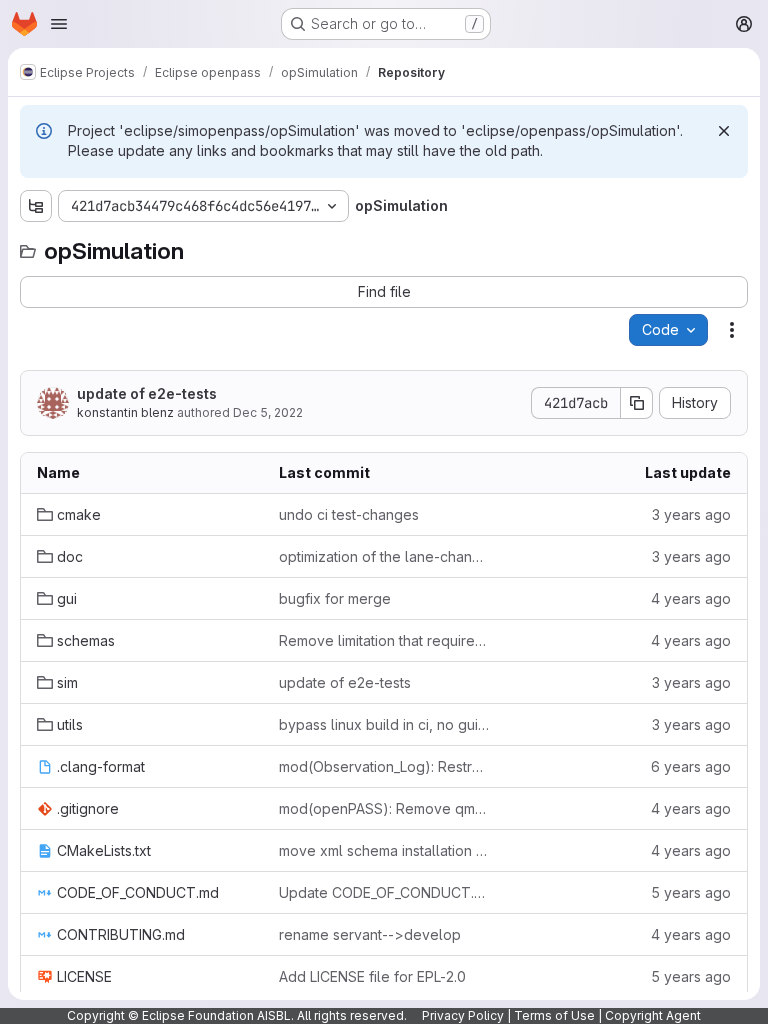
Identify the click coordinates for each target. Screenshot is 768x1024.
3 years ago (691, 514)
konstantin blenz (125, 412)
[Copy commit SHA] (637, 403)
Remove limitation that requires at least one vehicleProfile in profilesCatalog (384, 640)
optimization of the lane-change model (384, 556)
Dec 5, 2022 (268, 412)
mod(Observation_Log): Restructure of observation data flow (384, 766)
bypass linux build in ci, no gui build (384, 724)
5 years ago (691, 892)
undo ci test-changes (349, 514)
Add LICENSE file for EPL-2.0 (372, 976)
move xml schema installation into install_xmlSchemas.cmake (384, 850)
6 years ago (691, 766)
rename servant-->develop (370, 934)
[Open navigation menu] (59, 24)
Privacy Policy (463, 1015)
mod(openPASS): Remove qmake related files (384, 808)
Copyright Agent (653, 1015)
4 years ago (691, 598)
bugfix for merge (335, 598)
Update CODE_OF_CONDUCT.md (384, 892)
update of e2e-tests (147, 393)
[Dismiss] (724, 131)
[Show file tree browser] (36, 206)
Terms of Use (554, 1015)
